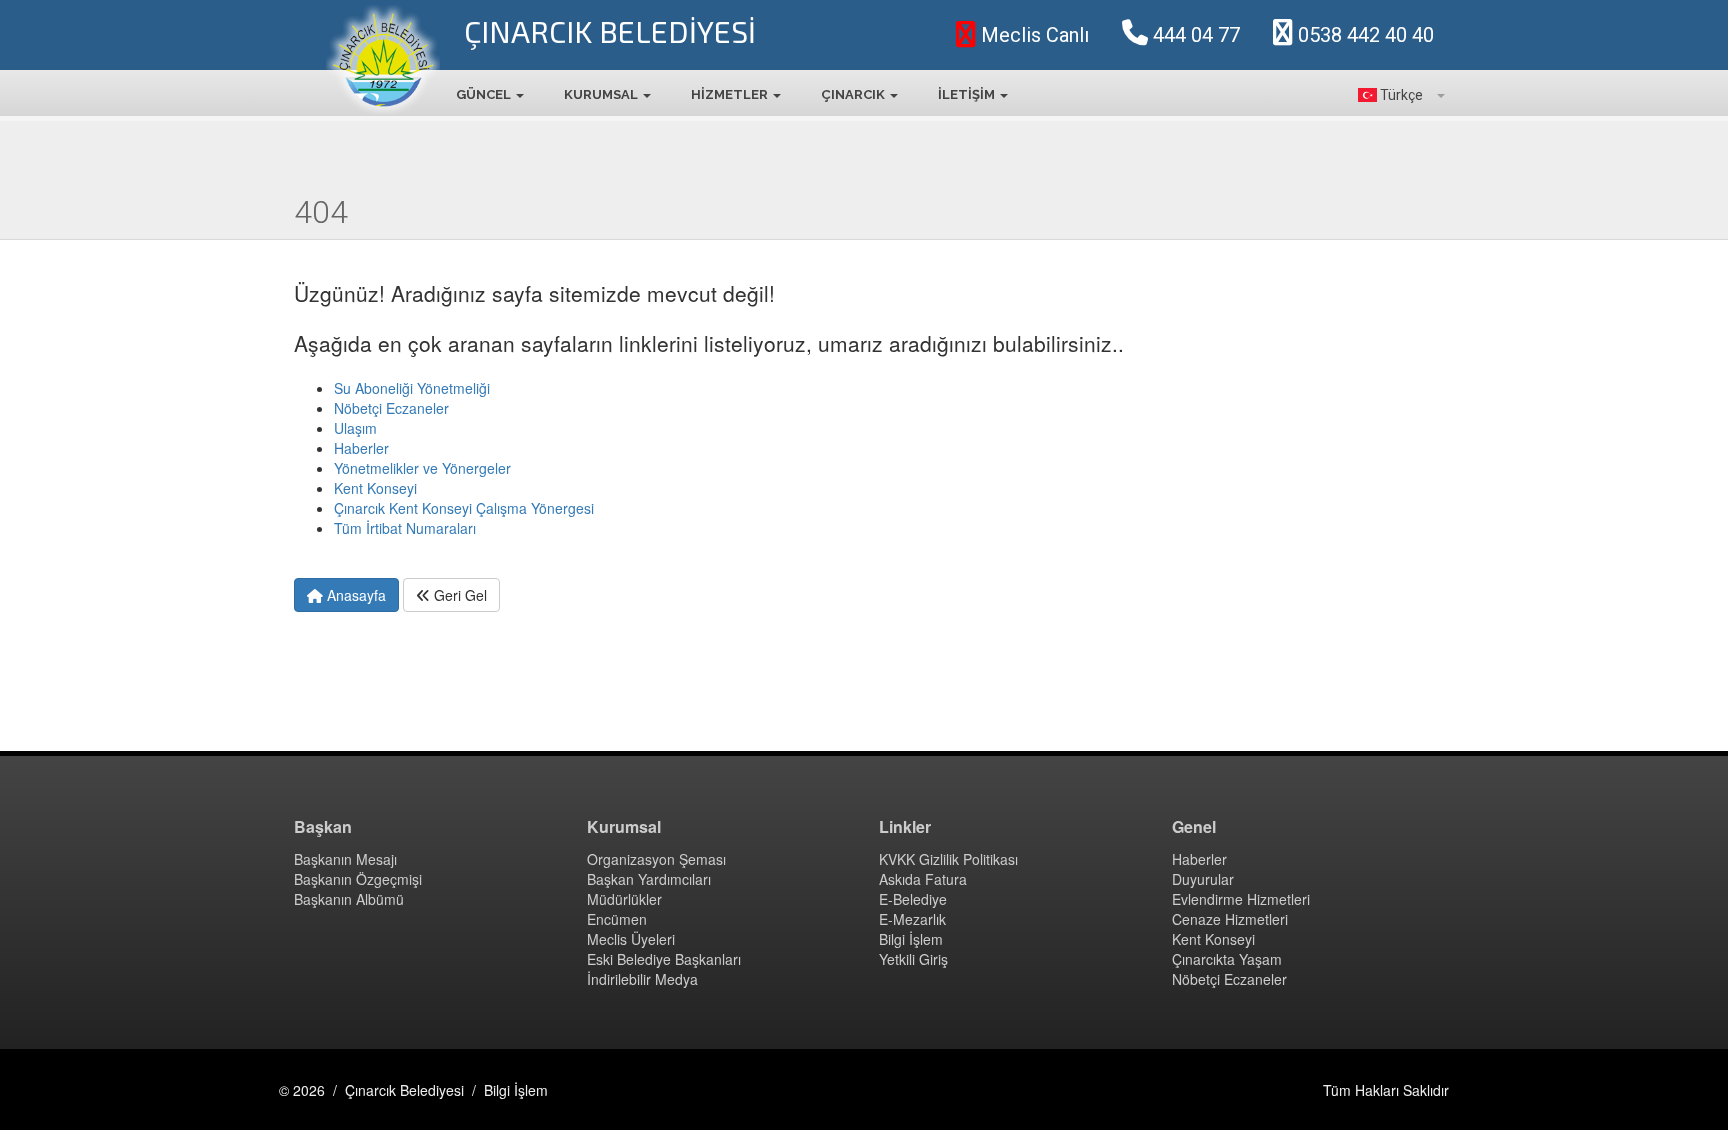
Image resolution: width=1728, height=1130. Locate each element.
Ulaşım (355, 428)
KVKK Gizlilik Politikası (948, 859)
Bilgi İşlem (911, 939)
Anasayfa (354, 595)
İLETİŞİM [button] (968, 94)
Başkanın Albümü (349, 899)
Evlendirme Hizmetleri (1241, 899)
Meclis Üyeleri (631, 939)
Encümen (617, 919)
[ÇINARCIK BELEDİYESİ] (383, 60)
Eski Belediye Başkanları (664, 959)
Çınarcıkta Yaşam (1227, 959)
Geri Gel (458, 595)
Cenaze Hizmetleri (1230, 919)
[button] (1396, 95)
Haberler (361, 448)
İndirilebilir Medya (642, 979)
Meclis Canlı (1032, 35)
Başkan (323, 827)
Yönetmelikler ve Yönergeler (422, 468)
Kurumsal (624, 827)
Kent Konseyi (375, 488)
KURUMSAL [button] (602, 94)
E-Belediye (913, 899)
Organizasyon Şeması (656, 859)
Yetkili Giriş (913, 959)
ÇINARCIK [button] (854, 94)
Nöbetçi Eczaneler (391, 408)
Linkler (905, 827)
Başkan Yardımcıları (649, 879)
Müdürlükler (624, 899)
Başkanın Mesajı (345, 859)
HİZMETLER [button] (731, 94)
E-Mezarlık (912, 919)
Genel (1194, 827)
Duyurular (1203, 879)
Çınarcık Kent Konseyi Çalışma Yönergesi (464, 508)
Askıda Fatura (923, 879)
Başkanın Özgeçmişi (358, 879)
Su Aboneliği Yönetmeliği (412, 388)
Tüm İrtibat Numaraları (405, 528)
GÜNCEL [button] (485, 94)
